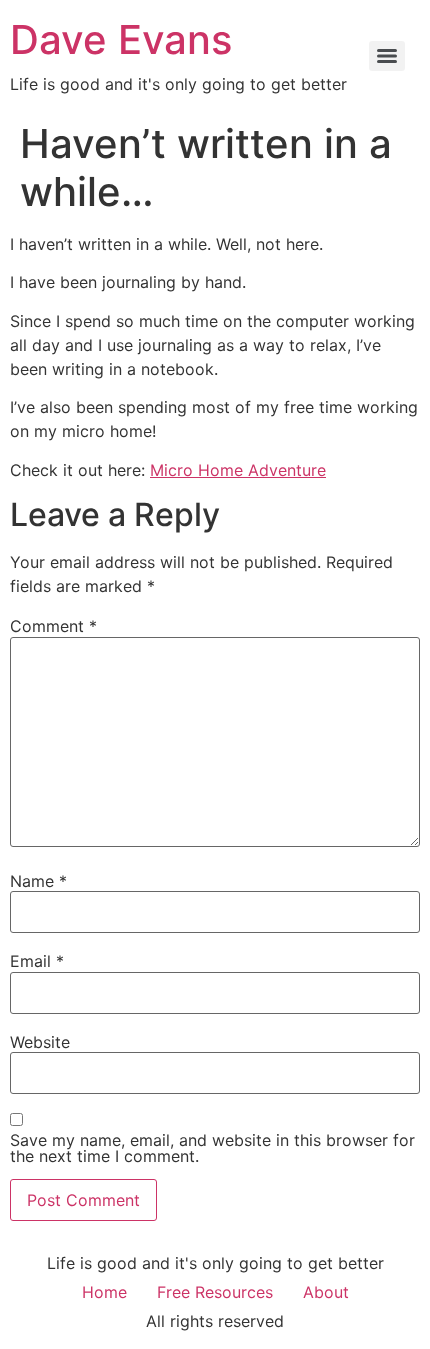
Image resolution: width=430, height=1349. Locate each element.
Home (104, 1292)
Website (40, 1042)
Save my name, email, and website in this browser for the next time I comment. (212, 1148)
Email (37, 961)
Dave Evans (121, 39)
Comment (53, 626)
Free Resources (215, 1292)
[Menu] (387, 56)
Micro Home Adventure (238, 470)
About (326, 1292)
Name (38, 881)
